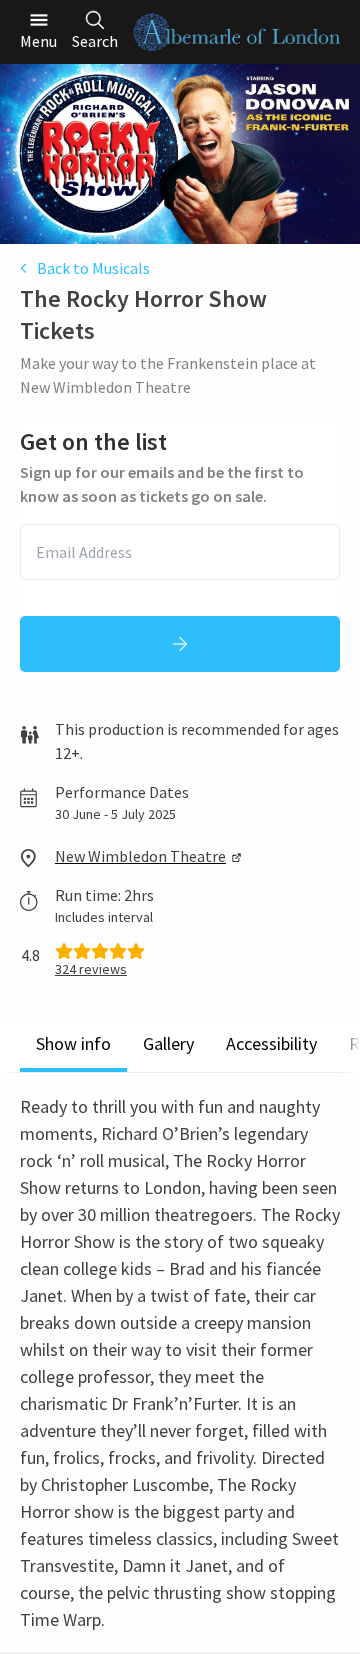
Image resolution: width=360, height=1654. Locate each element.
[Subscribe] (180, 644)
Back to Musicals (93, 268)
